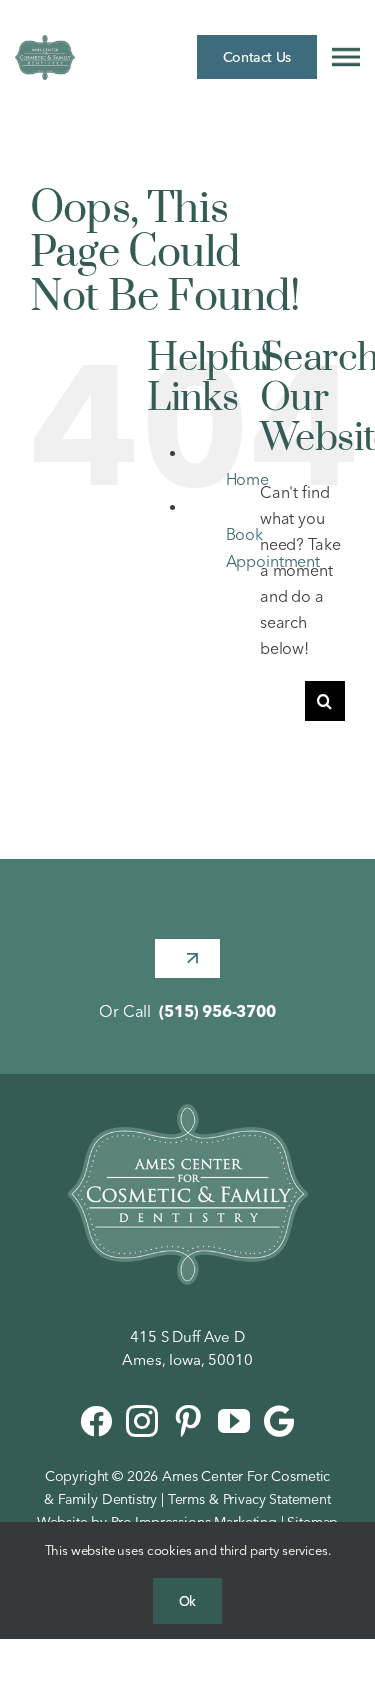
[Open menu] (346, 57)
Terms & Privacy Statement (249, 1499)
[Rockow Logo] (188, 1112)
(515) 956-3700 (217, 1011)
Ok (187, 1601)
